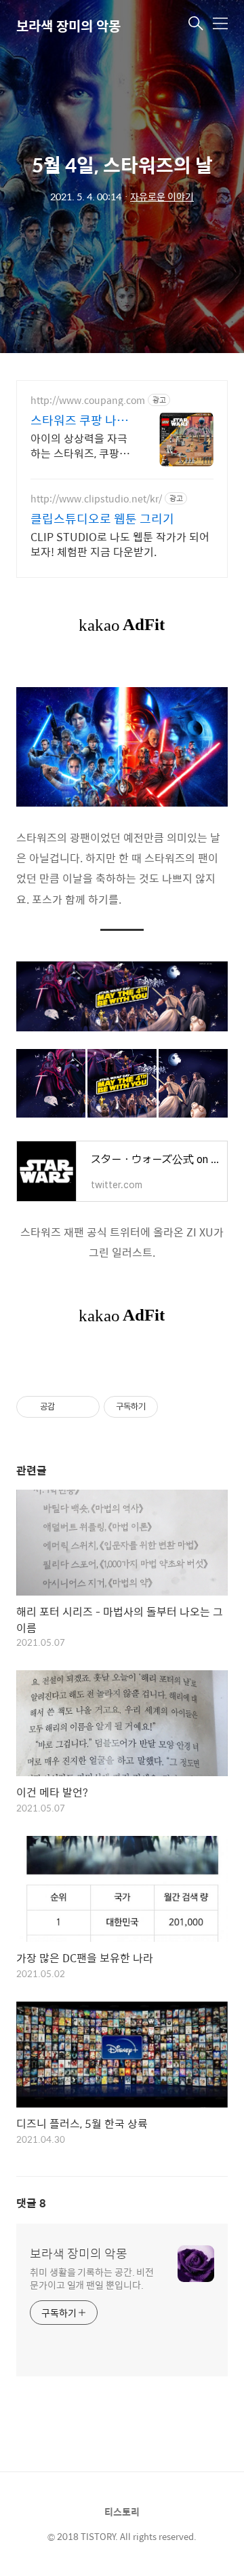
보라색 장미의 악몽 (68, 25)
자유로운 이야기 (162, 196)
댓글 (31, 2203)
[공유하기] (67, 1407)
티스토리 (122, 2511)
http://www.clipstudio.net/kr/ (96, 499)
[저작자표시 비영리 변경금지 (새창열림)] (176, 1407)
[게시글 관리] (84, 1407)
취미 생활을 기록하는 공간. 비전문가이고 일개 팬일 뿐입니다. (92, 2278)
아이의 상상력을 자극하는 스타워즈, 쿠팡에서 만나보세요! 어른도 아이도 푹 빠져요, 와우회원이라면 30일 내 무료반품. (81, 445)
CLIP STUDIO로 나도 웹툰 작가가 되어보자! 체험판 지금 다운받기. (120, 544)
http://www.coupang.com (88, 400)
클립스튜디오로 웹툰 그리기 (102, 519)
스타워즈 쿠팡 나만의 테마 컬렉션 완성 (81, 420)
